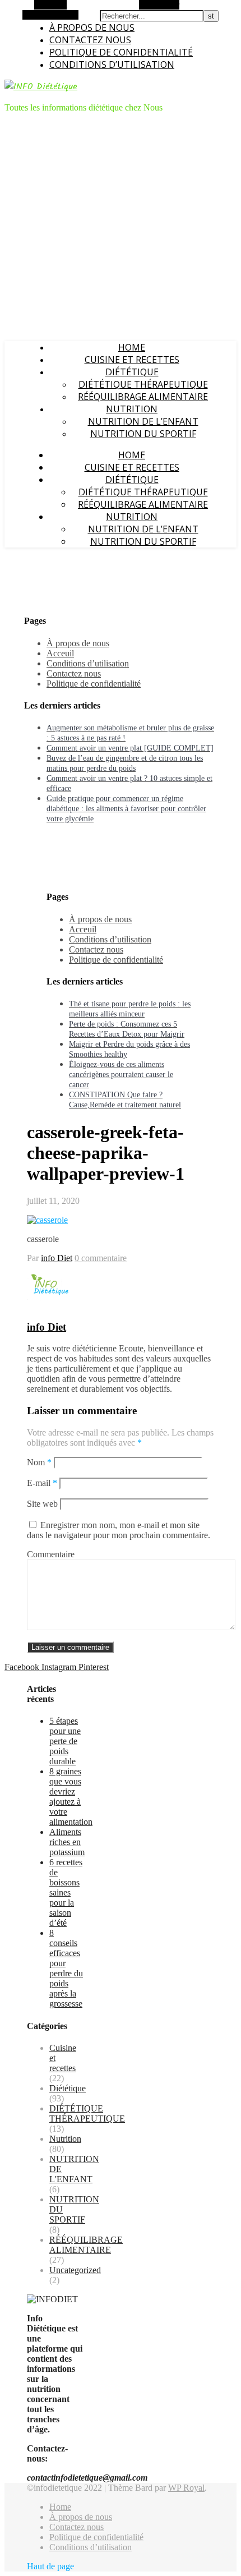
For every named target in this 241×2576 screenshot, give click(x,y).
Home (132, 347)
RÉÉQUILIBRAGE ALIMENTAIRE (143, 397)
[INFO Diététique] (41, 87)
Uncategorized (75, 2270)
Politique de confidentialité (121, 52)
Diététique (132, 372)
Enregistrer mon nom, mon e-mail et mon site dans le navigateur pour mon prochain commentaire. (119, 1530)
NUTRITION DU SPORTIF (143, 434)
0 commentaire (101, 1258)
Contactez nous (90, 40)
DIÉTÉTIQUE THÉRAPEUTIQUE (143, 384)
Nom (39, 1462)
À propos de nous (92, 27)
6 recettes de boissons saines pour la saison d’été (66, 1892)
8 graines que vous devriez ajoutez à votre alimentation (71, 1797)
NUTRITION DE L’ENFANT (143, 421)
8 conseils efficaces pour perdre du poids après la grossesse (66, 1968)
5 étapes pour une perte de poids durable (65, 1741)
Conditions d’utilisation (112, 65)
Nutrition (132, 409)
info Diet (57, 1258)
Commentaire (51, 1554)
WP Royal (186, 2488)
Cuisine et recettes (132, 360)
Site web (42, 1504)
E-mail (42, 1483)
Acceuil (60, 653)
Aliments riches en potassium (67, 1842)
